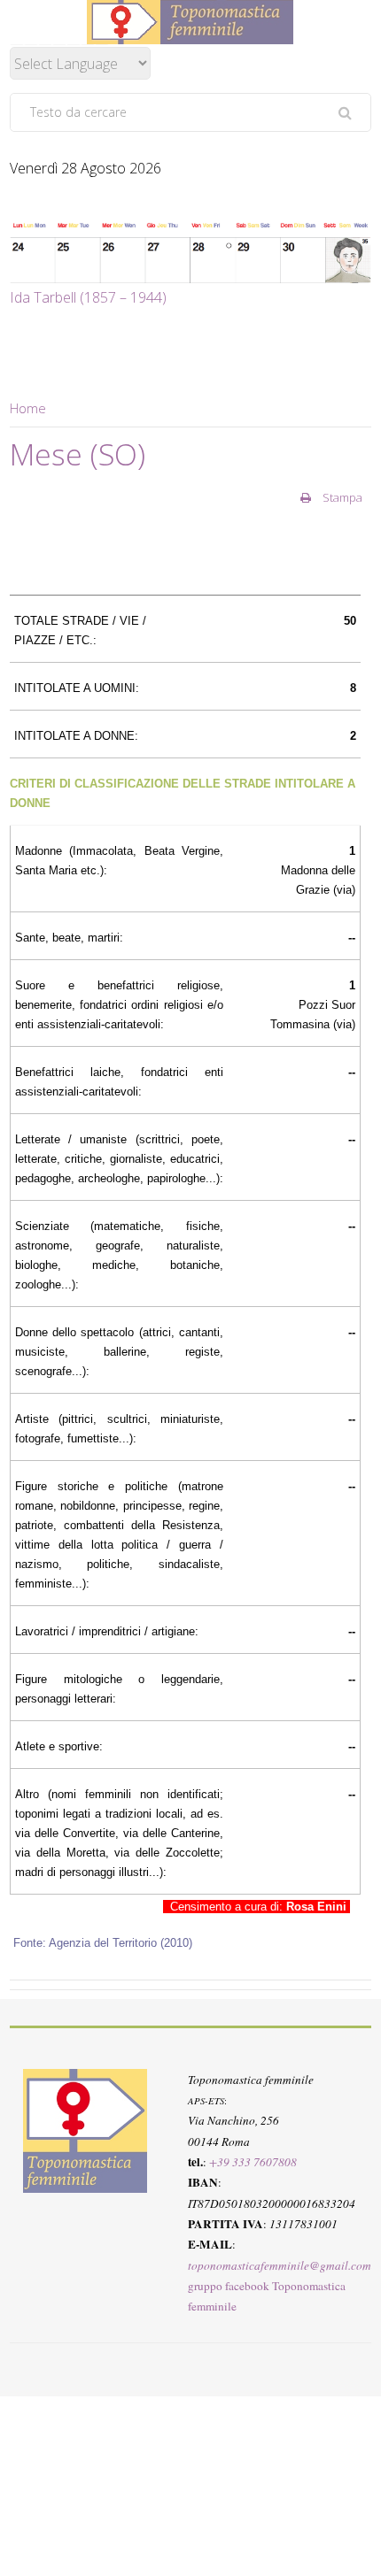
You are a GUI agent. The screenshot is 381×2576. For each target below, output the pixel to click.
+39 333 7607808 (253, 2162)
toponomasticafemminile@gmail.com (280, 2265)
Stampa (341, 497)
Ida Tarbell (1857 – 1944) (88, 297)
